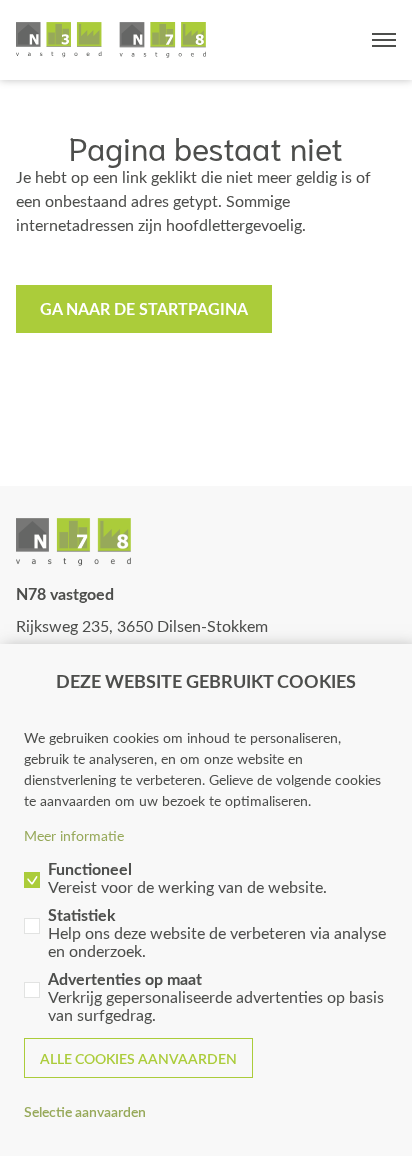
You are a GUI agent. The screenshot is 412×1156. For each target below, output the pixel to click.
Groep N (111, 40)
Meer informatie (74, 835)
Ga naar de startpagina (144, 308)
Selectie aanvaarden (85, 1111)
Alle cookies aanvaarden (138, 1058)
